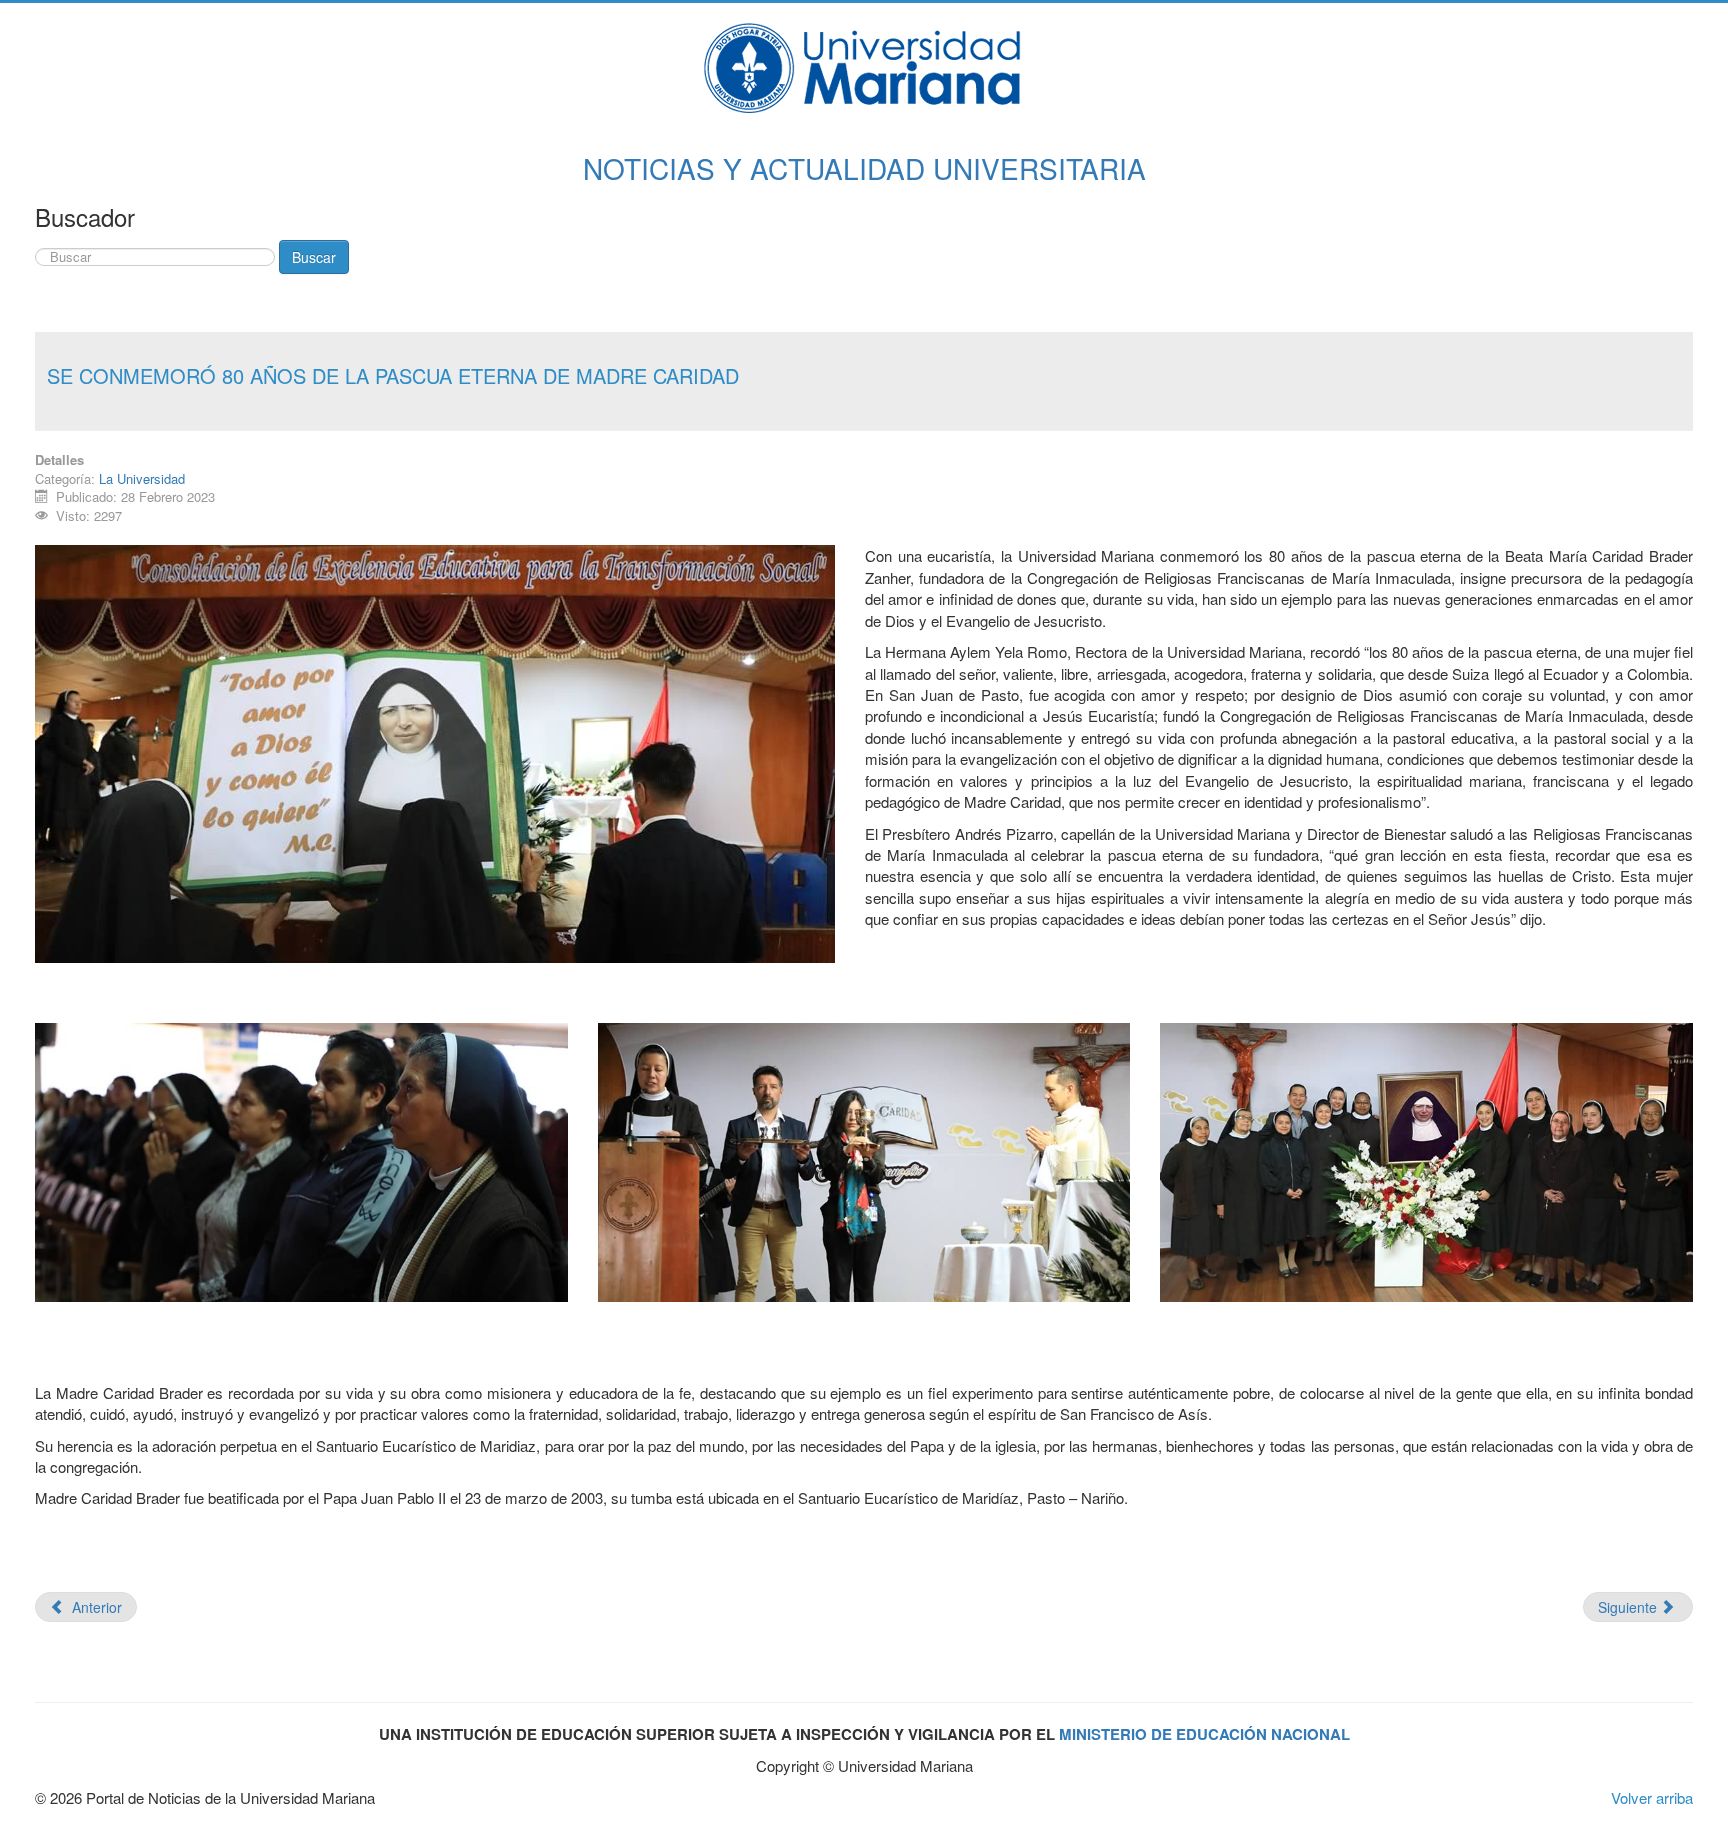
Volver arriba (1652, 1797)
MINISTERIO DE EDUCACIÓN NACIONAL (1204, 1734)
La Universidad (142, 478)
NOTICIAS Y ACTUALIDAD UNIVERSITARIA (864, 168)
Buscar (314, 257)
